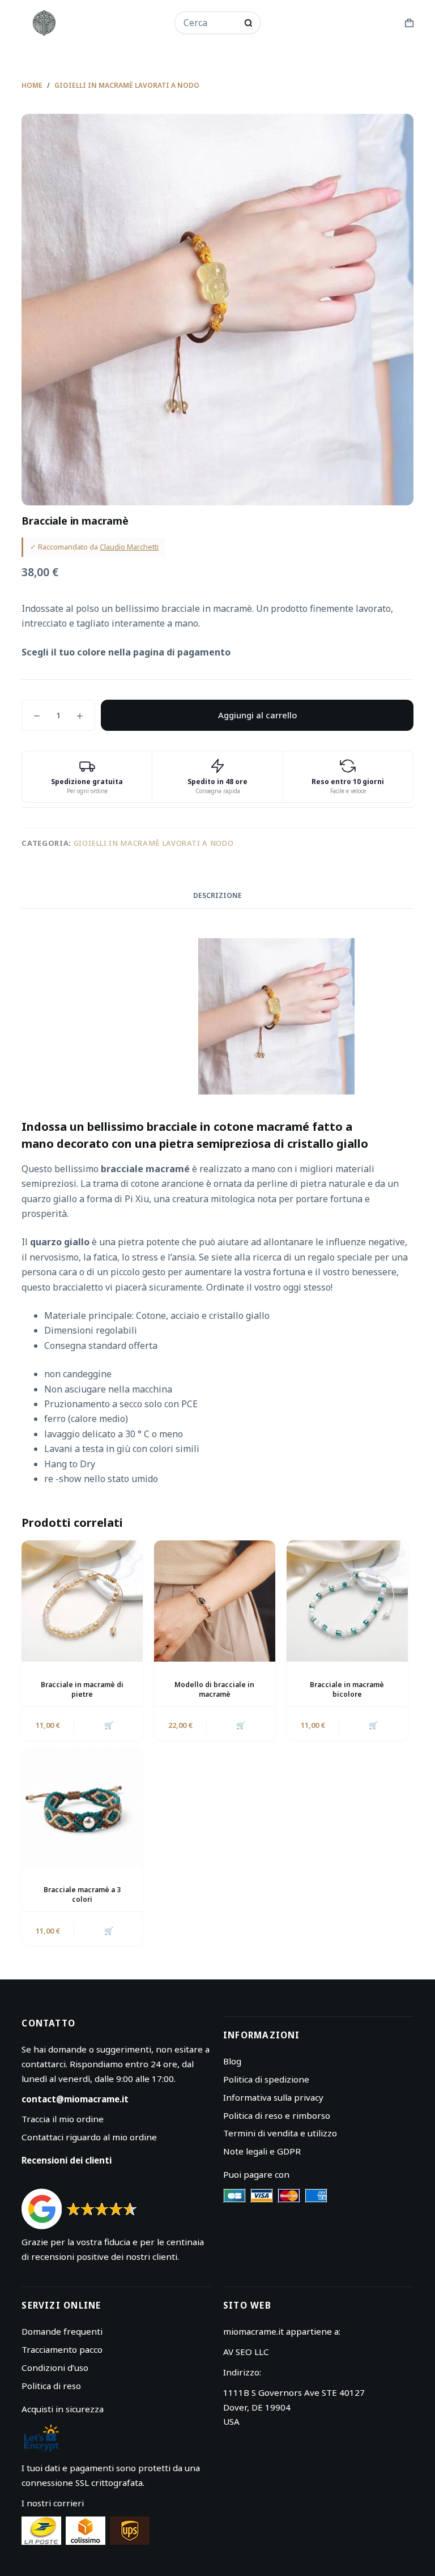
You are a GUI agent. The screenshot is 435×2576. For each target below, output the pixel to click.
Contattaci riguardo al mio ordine (89, 2137)
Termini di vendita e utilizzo (280, 2133)
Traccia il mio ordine (63, 2119)
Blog (232, 2061)
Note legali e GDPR (262, 2151)
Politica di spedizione (266, 2079)
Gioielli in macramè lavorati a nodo (154, 843)
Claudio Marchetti (129, 547)
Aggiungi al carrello (257, 715)
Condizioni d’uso (55, 2368)
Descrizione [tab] (217, 895)
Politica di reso (51, 2386)
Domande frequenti (62, 2331)
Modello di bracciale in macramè (214, 1689)
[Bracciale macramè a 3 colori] (82, 1807)
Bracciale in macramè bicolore (347, 1689)
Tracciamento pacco (62, 2349)
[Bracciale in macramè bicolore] (347, 1601)
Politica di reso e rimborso (277, 2115)
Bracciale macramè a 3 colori (82, 1894)
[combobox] (210, 23)
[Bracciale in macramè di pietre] (82, 1601)
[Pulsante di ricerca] (248, 23)
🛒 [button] (109, 1725)
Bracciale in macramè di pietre (82, 1689)
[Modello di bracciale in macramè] (215, 1601)
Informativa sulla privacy (273, 2097)
